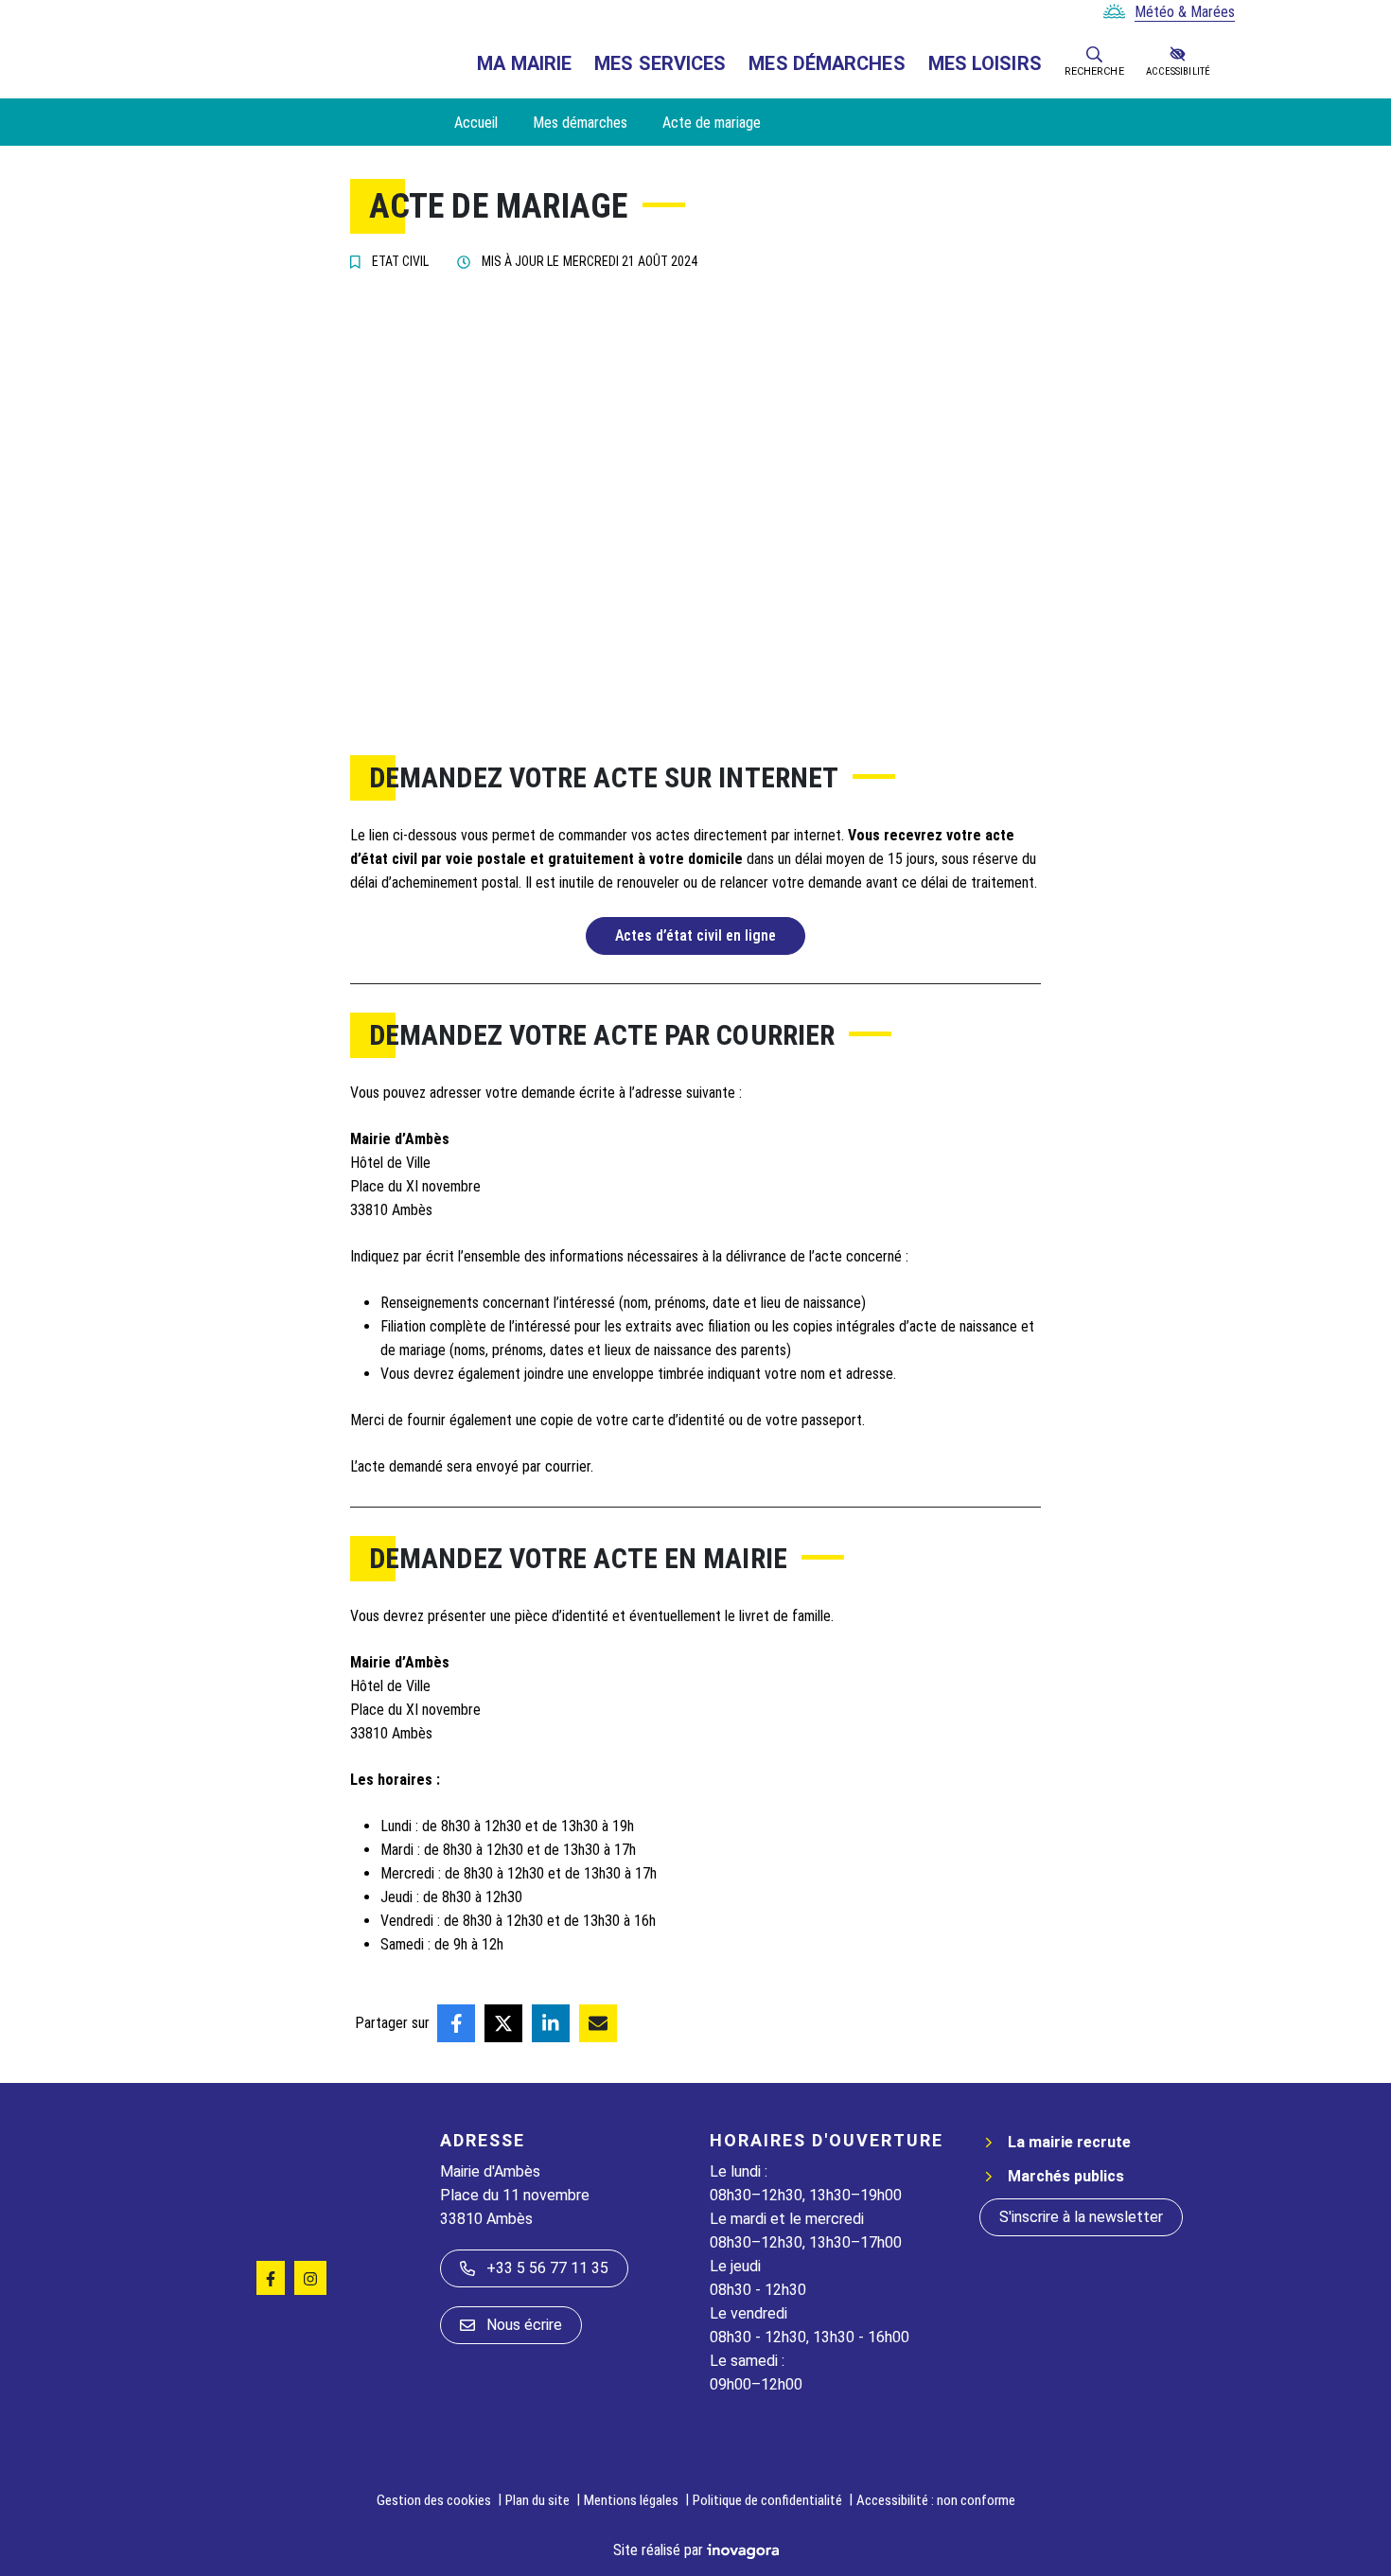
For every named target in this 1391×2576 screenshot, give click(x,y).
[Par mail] (598, 2023)
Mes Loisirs (985, 63)
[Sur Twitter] (503, 2023)
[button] (1094, 53)
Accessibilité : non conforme (936, 2500)
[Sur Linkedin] (551, 2023)
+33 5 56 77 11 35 (547, 2268)
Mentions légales (631, 2500)
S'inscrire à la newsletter (1081, 2217)
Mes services (660, 63)
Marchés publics (1066, 2176)
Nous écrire (524, 2325)
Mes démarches (827, 63)
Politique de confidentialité (767, 2500)
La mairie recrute (1069, 2142)
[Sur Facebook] (456, 2023)
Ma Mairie (524, 63)
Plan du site (537, 2500)
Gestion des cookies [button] (434, 2500)
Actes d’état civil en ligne (695, 935)
